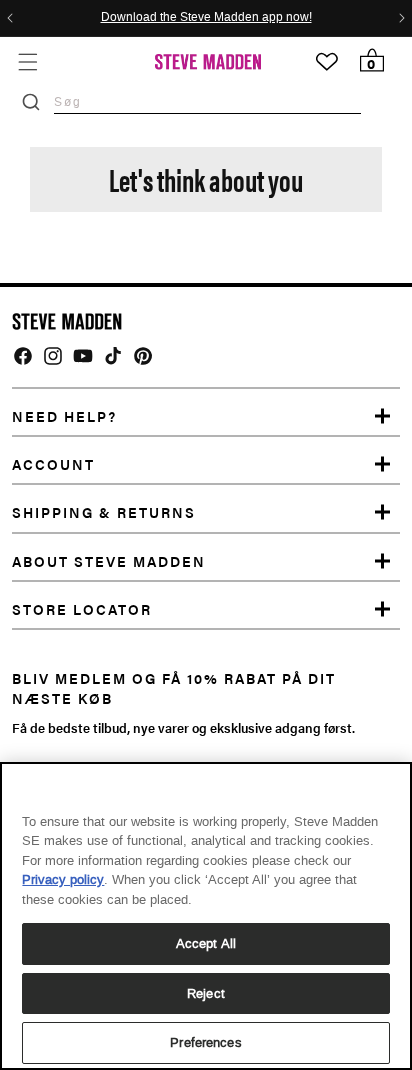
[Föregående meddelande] (10, 18)
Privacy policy (63, 879)
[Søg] (31, 102)
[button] (27, 61)
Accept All (206, 943)
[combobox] (207, 101)
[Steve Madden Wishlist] (327, 62)
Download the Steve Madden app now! (206, 18)
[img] (23, 356)
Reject (206, 993)
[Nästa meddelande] (402, 18)
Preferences (205, 1042)
